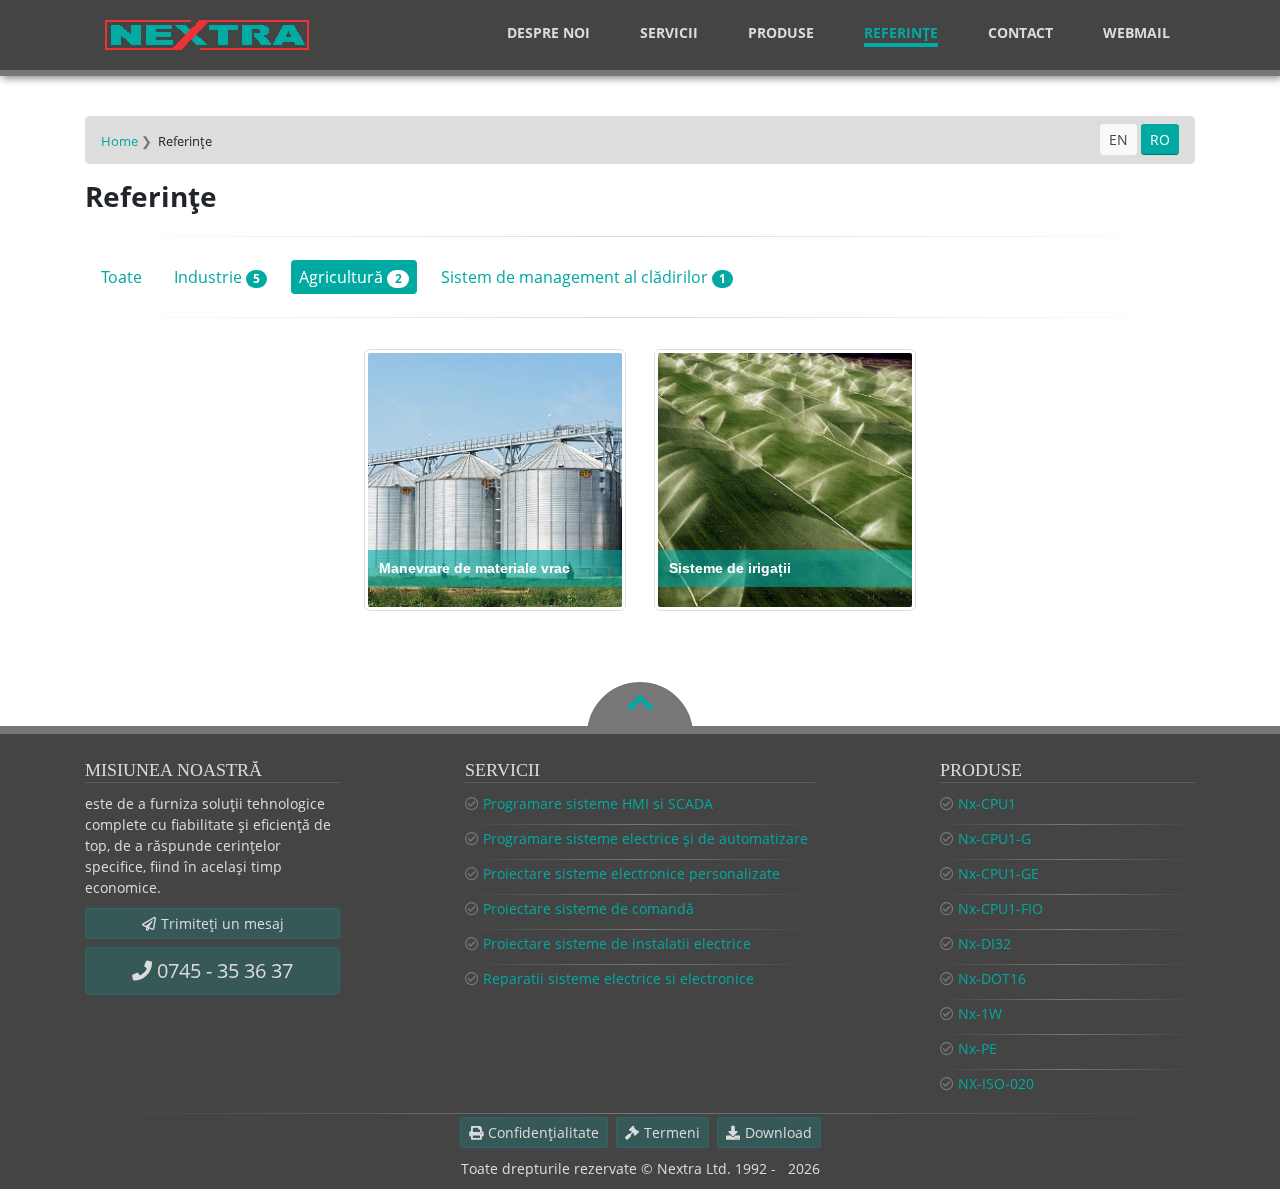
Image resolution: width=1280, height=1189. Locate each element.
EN (1118, 139)
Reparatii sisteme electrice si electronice (618, 978)
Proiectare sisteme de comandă (588, 908)
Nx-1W (980, 1013)
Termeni (672, 1132)
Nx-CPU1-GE (998, 873)
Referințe (901, 32)
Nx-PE (977, 1048)
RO (1160, 139)
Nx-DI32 (984, 943)
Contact (1020, 32)
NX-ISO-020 (996, 1083)
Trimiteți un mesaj (222, 923)
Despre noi (548, 32)
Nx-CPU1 (987, 803)
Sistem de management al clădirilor (583, 277)
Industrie (217, 277)
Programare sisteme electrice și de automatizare (645, 838)
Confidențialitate (543, 1132)
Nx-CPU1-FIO (1000, 908)
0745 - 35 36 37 (225, 970)
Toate (121, 277)
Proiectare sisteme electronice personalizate (631, 873)
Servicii (669, 32)
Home (119, 141)
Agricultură (350, 277)
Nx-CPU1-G (994, 838)
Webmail (1136, 32)
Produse (781, 32)
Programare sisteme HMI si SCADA (598, 803)
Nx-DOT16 (992, 978)
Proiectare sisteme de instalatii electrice (617, 943)
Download (778, 1132)
